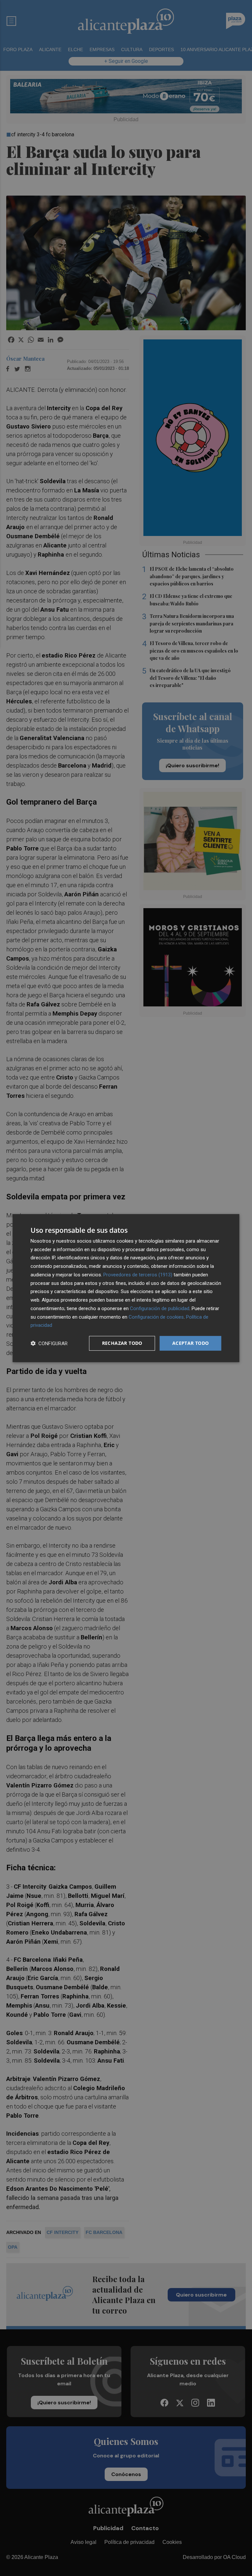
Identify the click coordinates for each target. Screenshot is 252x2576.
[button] (49, 1343)
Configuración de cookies (156, 1317)
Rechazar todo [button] (122, 1343)
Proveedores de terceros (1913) (138, 1275)
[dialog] (126, 1288)
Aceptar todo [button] (191, 1343)
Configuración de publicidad (160, 1308)
